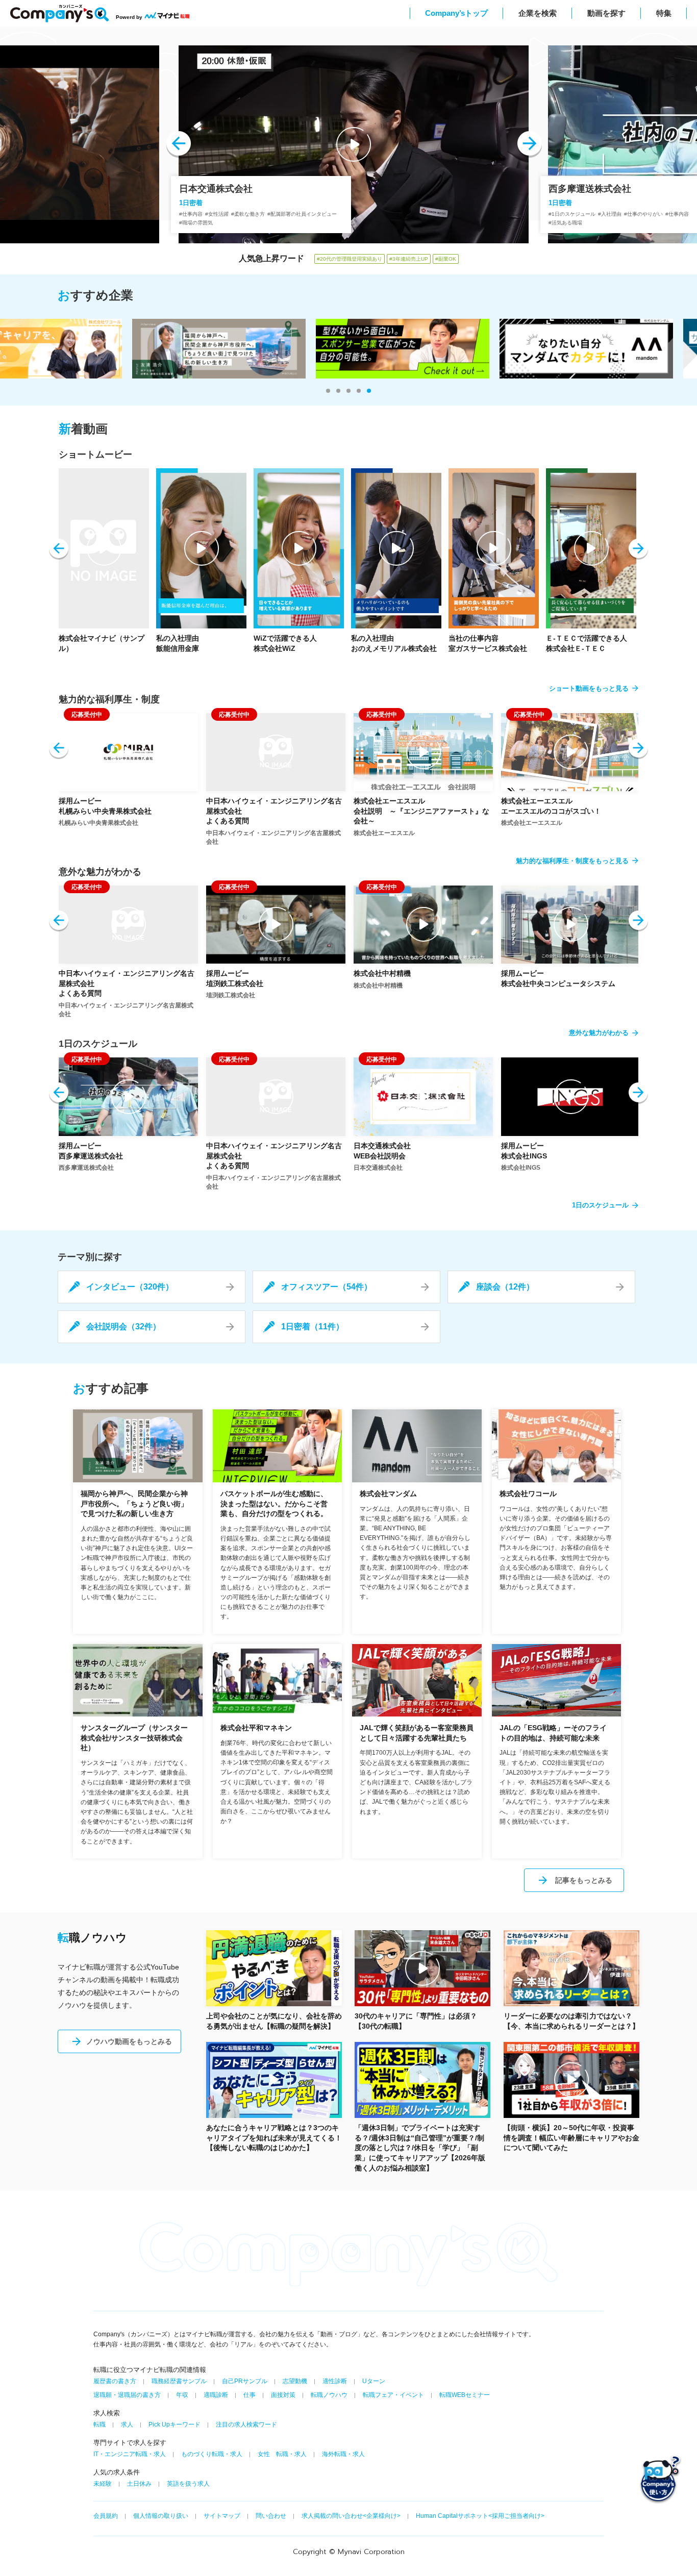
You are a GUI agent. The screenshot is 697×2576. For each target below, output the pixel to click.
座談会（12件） (505, 1287)
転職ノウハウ (329, 2395)
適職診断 (216, 2395)
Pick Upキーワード (175, 2425)
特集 (664, 13)
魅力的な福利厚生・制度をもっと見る (572, 861)
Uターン (374, 2381)
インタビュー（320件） (130, 1287)
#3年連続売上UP (409, 259)
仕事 (250, 2395)
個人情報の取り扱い (161, 2516)
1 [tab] (328, 391)
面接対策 (283, 2395)
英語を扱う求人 (188, 2484)
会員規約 (106, 2516)
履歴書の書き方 (115, 2381)
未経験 (103, 2484)
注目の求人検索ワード (246, 2425)
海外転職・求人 (343, 2454)
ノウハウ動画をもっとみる (129, 2041)
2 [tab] (338, 391)
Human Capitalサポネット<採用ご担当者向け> (480, 2516)
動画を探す (606, 13)
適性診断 (335, 2381)
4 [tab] (359, 391)
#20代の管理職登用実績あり (350, 259)
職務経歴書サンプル (179, 2381)
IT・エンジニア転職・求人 (130, 2454)
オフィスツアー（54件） (327, 1287)
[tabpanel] (348, 349)
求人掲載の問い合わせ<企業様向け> (351, 2516)
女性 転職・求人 (282, 2454)
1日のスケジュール (600, 1205)
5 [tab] (369, 391)
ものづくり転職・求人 (212, 2454)
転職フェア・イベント (393, 2395)
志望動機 (295, 2381)
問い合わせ (271, 2516)
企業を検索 (538, 13)
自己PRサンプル (245, 2381)
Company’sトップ (456, 13)
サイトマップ (222, 2516)
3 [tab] (348, 391)
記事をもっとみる (584, 1880)
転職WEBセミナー (465, 2395)
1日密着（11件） (313, 1327)
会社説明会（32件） (123, 1327)
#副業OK (446, 259)
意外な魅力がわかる (599, 1033)
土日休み (139, 2484)
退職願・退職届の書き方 (127, 2395)
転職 (99, 2425)
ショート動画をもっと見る (589, 688)
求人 (127, 2425)
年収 (182, 2395)
